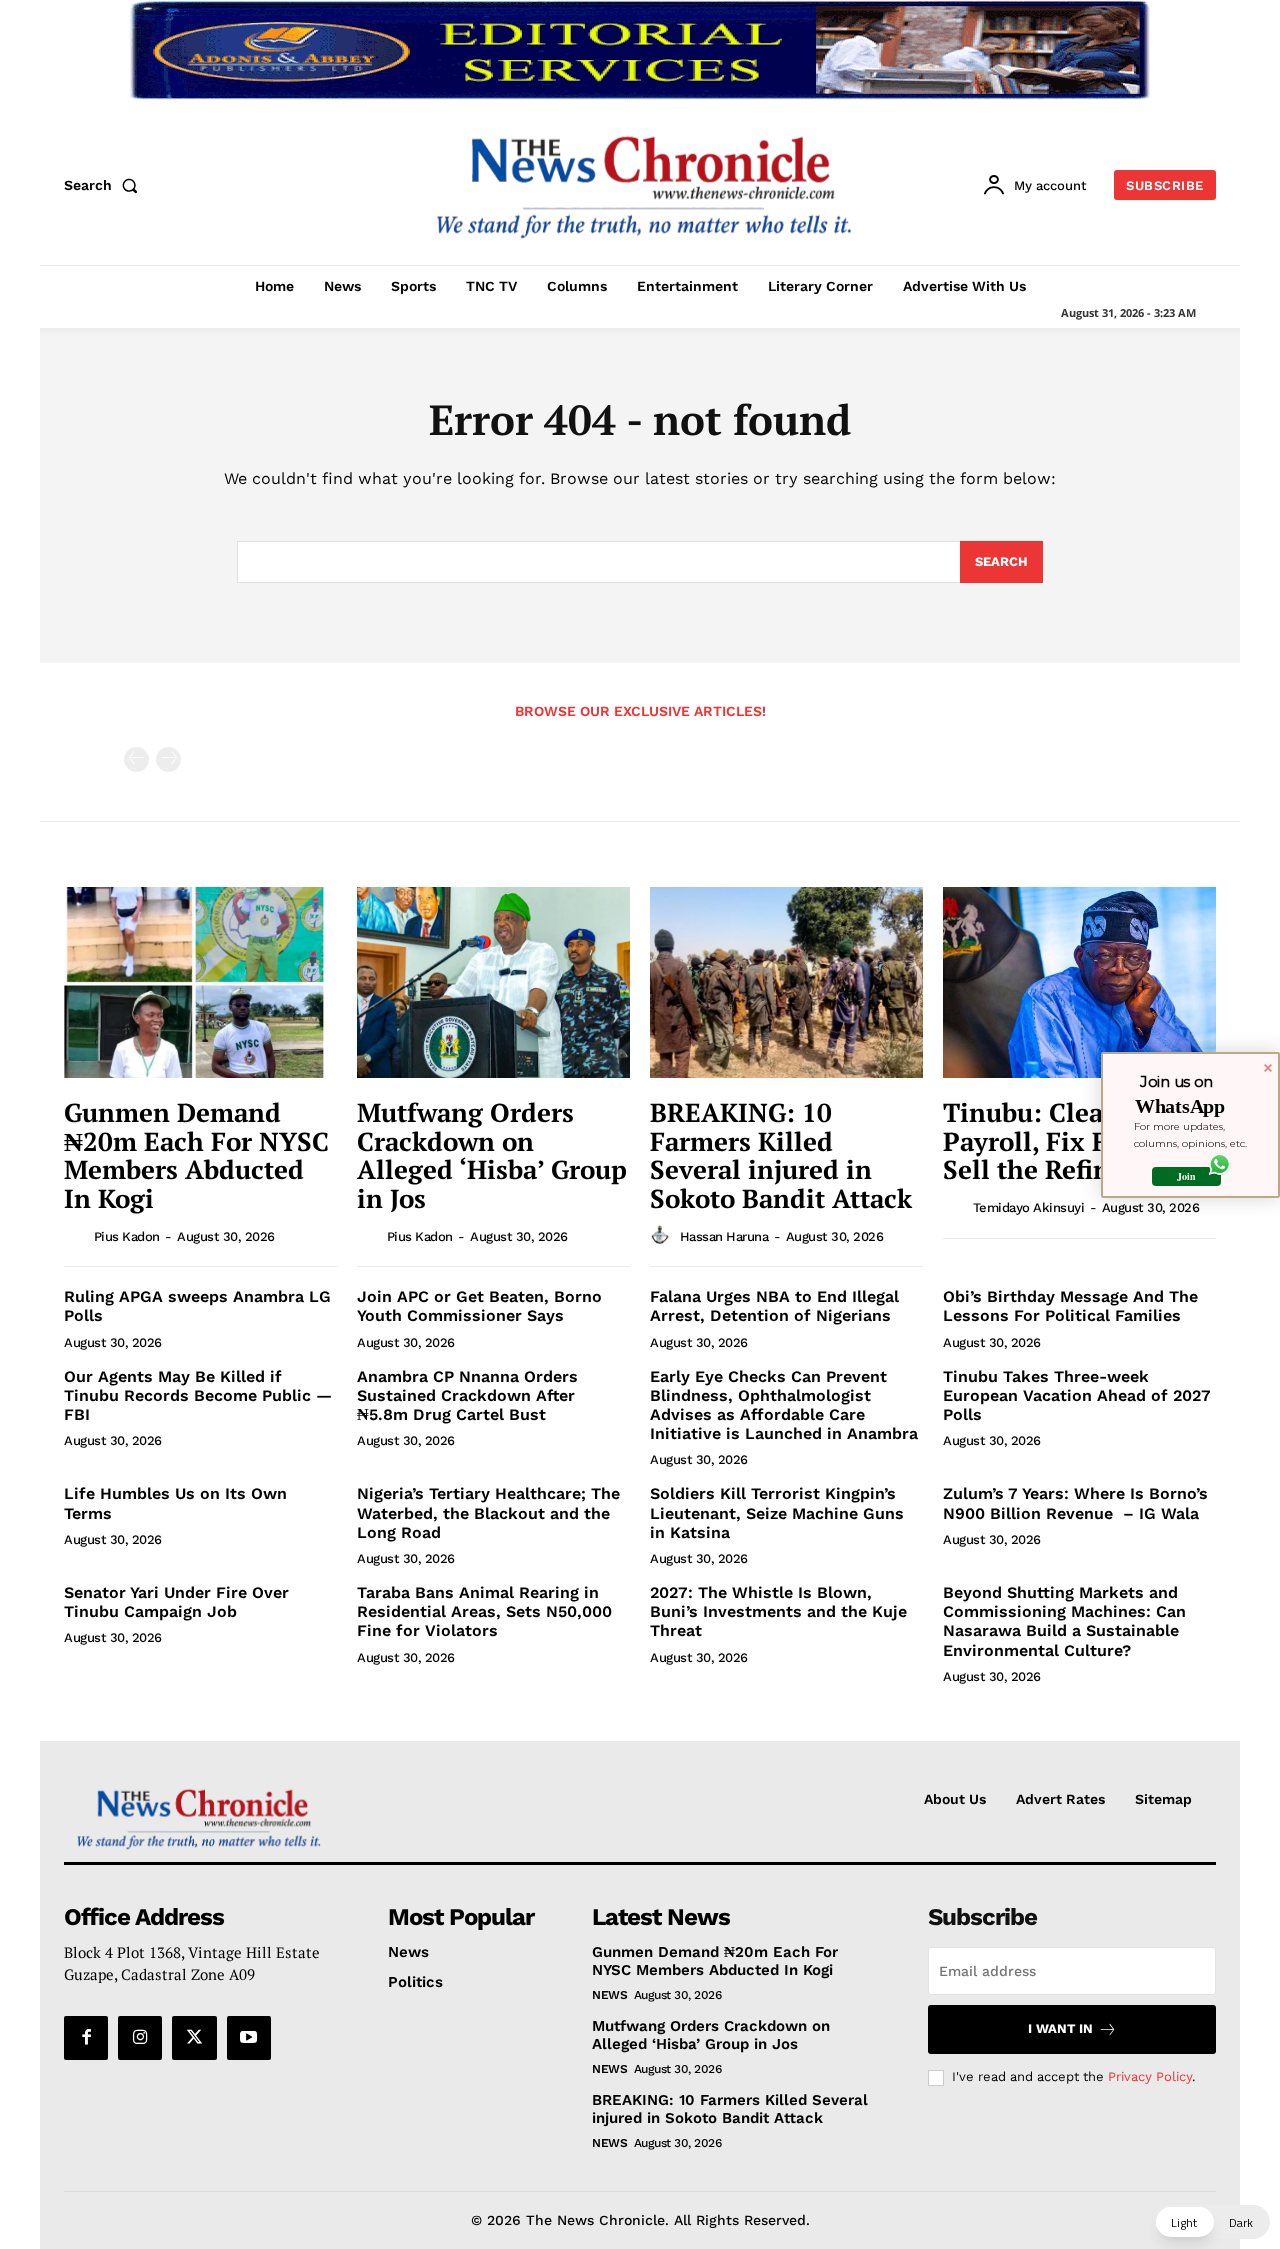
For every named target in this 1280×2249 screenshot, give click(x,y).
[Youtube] (249, 2038)
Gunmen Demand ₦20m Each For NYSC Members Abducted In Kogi (196, 1155)
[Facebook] (86, 2038)
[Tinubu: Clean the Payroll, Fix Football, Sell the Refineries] (1079, 982)
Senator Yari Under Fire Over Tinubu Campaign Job (176, 1602)
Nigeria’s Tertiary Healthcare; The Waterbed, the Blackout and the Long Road (488, 1512)
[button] (105, 185)
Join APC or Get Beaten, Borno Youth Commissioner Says (479, 1306)
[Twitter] (194, 2038)
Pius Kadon (127, 1236)
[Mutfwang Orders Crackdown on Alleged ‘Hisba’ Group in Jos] (493, 982)
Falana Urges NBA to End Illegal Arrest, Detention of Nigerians (774, 1306)
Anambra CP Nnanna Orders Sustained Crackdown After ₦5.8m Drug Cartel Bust (467, 1395)
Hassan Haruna (724, 1236)
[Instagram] (140, 2038)
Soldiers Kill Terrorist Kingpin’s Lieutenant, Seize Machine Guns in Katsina (777, 1512)
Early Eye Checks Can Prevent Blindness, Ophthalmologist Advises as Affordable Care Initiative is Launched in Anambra (784, 1405)
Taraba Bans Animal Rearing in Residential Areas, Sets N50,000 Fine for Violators (484, 1611)
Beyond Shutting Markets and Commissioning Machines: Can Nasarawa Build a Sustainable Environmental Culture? (1064, 1621)
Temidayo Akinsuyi (1029, 1207)
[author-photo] (77, 1235)
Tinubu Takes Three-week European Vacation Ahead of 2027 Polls (1077, 1395)
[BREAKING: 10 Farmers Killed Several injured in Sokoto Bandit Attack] (786, 982)
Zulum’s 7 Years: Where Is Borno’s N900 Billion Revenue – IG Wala (1075, 1503)
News (609, 1995)
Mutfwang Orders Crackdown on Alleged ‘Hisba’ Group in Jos (492, 1155)
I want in (1060, 2028)
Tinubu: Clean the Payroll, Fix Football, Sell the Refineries (1072, 1140)
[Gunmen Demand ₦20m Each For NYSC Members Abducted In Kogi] (200, 982)
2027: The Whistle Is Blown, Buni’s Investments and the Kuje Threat (778, 1611)
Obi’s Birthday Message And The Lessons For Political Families (1070, 1306)
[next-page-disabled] (168, 759)
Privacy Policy (1150, 2076)
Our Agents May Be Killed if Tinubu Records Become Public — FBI (198, 1395)
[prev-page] (136, 759)
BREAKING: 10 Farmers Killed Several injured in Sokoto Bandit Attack (781, 1155)
